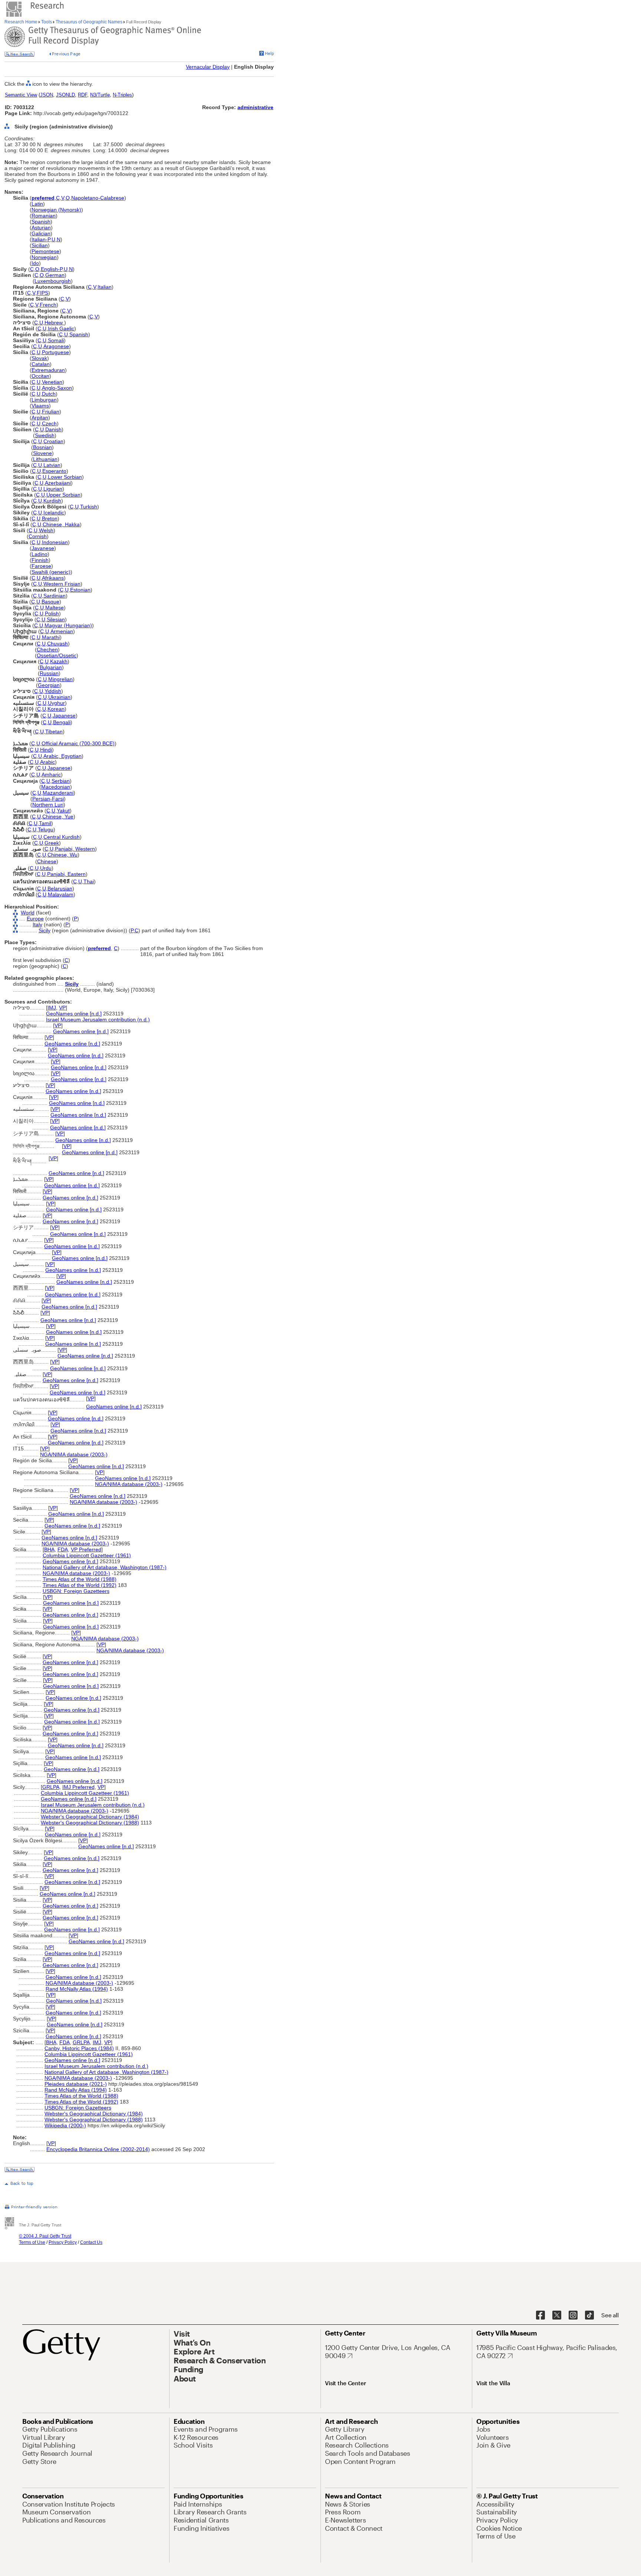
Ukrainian (59, 697)
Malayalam (61, 894)
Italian (105, 287)
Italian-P (41, 239)
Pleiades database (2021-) (76, 2084)
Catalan (41, 364)
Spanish (41, 222)
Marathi (51, 637)
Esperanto (54, 471)
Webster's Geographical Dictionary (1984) (90, 1817)
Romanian (44, 216)
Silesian (56, 619)
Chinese (47, 861)
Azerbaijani (58, 483)
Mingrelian (60, 679)
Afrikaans (53, 578)
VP (62, 1008)
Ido (35, 263)
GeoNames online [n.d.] (74, 1014)
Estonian (80, 590)
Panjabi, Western (75, 849)
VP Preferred (86, 1549)
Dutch (49, 394)
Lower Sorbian (65, 477)
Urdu (46, 868)
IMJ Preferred (78, 1787)
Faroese (41, 566)
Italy (37, 924)
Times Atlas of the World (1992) (80, 1585)
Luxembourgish (53, 281)
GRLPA (51, 1787)
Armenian (62, 631)
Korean (56, 709)
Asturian (41, 228)
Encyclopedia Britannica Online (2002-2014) (98, 2149)
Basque (50, 602)
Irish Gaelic (61, 328)
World (28, 913)
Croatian (53, 441)
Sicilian (40, 245)
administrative (255, 107)
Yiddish (53, 691)
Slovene (42, 453)
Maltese (55, 608)
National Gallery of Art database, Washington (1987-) (105, 1567)
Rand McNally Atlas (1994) (77, 1989)
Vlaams (40, 406)
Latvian (52, 465)
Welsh (46, 530)
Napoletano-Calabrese (98, 198)
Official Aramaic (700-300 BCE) (78, 743)
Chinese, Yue (58, 816)
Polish (52, 613)
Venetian (52, 382)
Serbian (61, 781)
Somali (56, 340)
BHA (49, 1549)
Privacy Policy (63, 2242)
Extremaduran (48, 370)
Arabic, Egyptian (63, 756)
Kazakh (59, 661)
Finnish (40, 560)
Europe (35, 919)
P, (133, 930)
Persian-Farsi (48, 799)
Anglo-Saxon (57, 388)
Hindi (46, 750)
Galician (41, 233)
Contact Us (91, 2242)
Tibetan (54, 731)
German (55, 275)
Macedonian (56, 787)
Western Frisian (62, 584)
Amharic (51, 775)
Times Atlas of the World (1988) (80, 1579)
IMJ (52, 1008)
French (48, 305)
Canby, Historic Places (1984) (79, 2048)
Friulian (51, 412)
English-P (52, 269)
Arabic (47, 762)
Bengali (62, 722)
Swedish (45, 435)
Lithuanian (45, 459)
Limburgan (44, 400)
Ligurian (53, 489)
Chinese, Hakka (61, 524)
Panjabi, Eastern (66, 874)
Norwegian (44, 257)
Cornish (38, 536)
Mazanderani (58, 793)
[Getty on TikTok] (589, 2315)
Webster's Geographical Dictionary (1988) (90, 1823)
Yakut (63, 811)
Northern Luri (48, 805)
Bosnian (42, 447)
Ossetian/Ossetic (57, 655)
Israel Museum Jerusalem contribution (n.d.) (98, 1019)
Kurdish (52, 501)
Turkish (89, 507)
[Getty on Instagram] (573, 2315)
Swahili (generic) (51, 572)
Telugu (46, 829)
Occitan (40, 376)
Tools (47, 22)
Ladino (40, 554)
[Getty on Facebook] (540, 2315)
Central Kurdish (62, 837)
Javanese (43, 548)
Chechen (47, 649)
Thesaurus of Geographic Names (89, 22)
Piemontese (45, 251)
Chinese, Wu (63, 855)
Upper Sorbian (63, 495)
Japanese (64, 716)
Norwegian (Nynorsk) (56, 210)
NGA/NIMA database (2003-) (74, 1454)
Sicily (45, 930)
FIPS (42, 293)
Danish (53, 429)
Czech (49, 423)
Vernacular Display (208, 67)
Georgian (49, 685)
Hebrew (54, 323)
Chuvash (57, 644)
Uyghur (56, 703)
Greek (52, 843)
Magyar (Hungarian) (68, 625)
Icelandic (54, 513)
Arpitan (40, 418)
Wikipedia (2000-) (65, 2125)
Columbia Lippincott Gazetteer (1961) (87, 1555)
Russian (49, 673)
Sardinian (55, 596)
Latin (37, 204)
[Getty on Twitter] (557, 2315)
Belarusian (60, 888)
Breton (50, 518)
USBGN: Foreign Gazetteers (76, 1591)
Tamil (45, 823)
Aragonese (56, 346)
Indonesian (55, 542)
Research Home (22, 22)
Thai (89, 881)
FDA (63, 1549)
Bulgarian (51, 667)
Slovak (39, 358)
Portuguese (55, 352)
